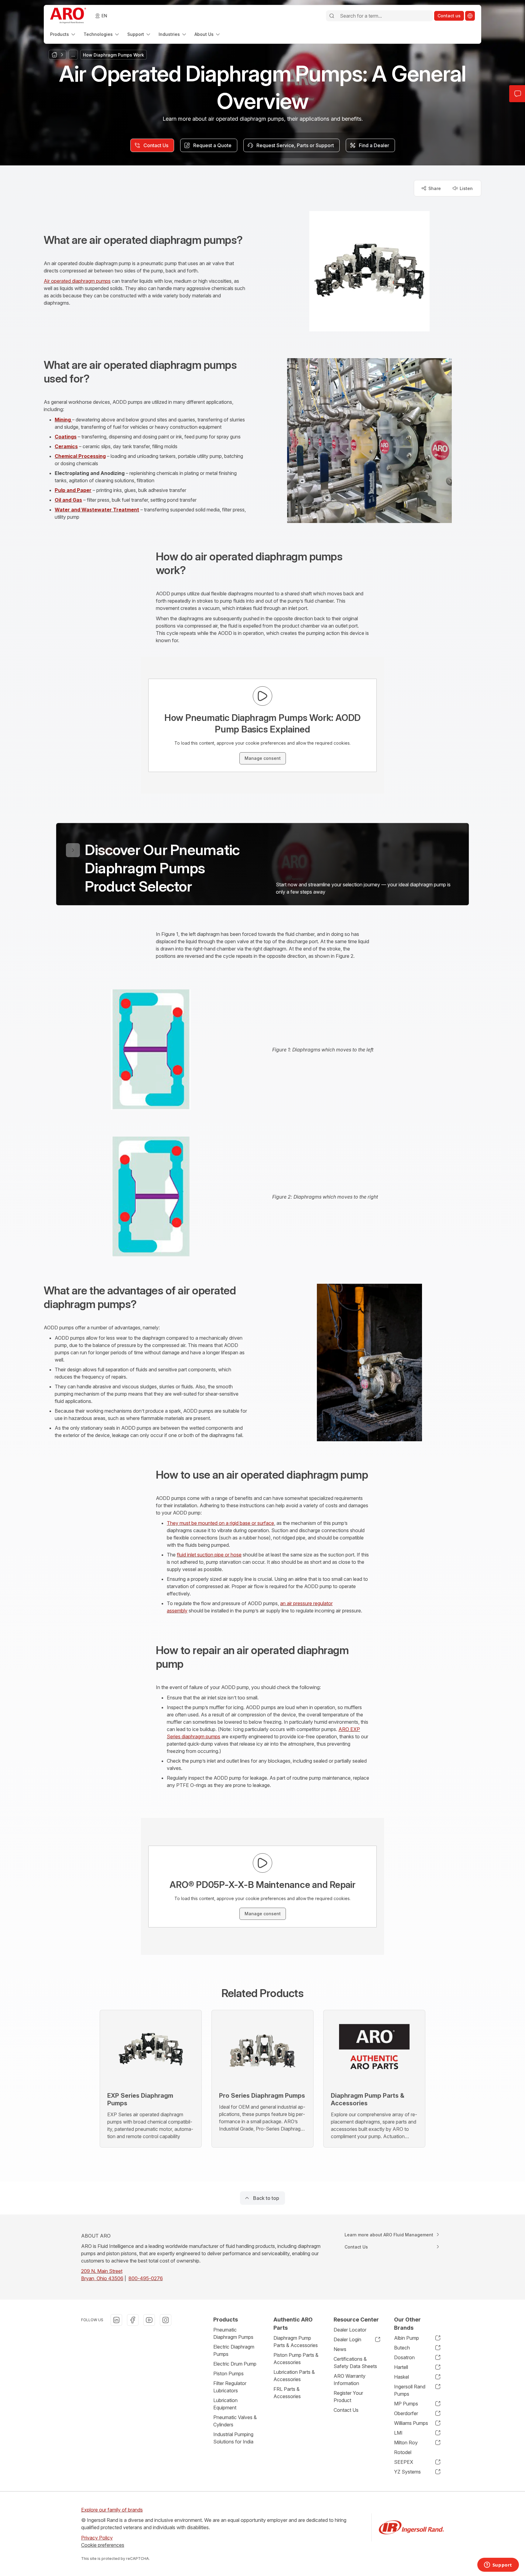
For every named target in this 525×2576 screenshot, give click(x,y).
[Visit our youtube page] (149, 2320)
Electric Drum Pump (235, 2364)
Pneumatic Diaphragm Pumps (233, 2333)
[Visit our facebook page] (133, 2320)
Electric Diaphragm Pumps (234, 2350)
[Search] (332, 16)
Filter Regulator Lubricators (230, 2387)
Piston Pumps (228, 2373)
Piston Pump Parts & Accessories (296, 2359)
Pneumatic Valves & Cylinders (235, 2421)
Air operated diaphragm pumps (77, 281)
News (340, 2349)
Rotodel (403, 2452)
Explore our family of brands (112, 2510)
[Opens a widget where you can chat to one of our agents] (498, 2565)
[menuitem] (63, 34)
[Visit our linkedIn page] (116, 2320)
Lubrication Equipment (225, 2404)
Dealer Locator (350, 2330)
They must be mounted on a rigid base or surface (220, 1523)
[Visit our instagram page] (166, 2320)
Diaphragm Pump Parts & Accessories (296, 2342)
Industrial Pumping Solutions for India (233, 2438)
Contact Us (346, 2410)
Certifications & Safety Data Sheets (355, 2363)
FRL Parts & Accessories (287, 2393)
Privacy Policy (97, 2538)
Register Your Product (348, 2397)
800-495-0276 (146, 2278)
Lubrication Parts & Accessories (294, 2376)
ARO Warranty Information (350, 2380)
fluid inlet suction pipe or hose (209, 1555)
